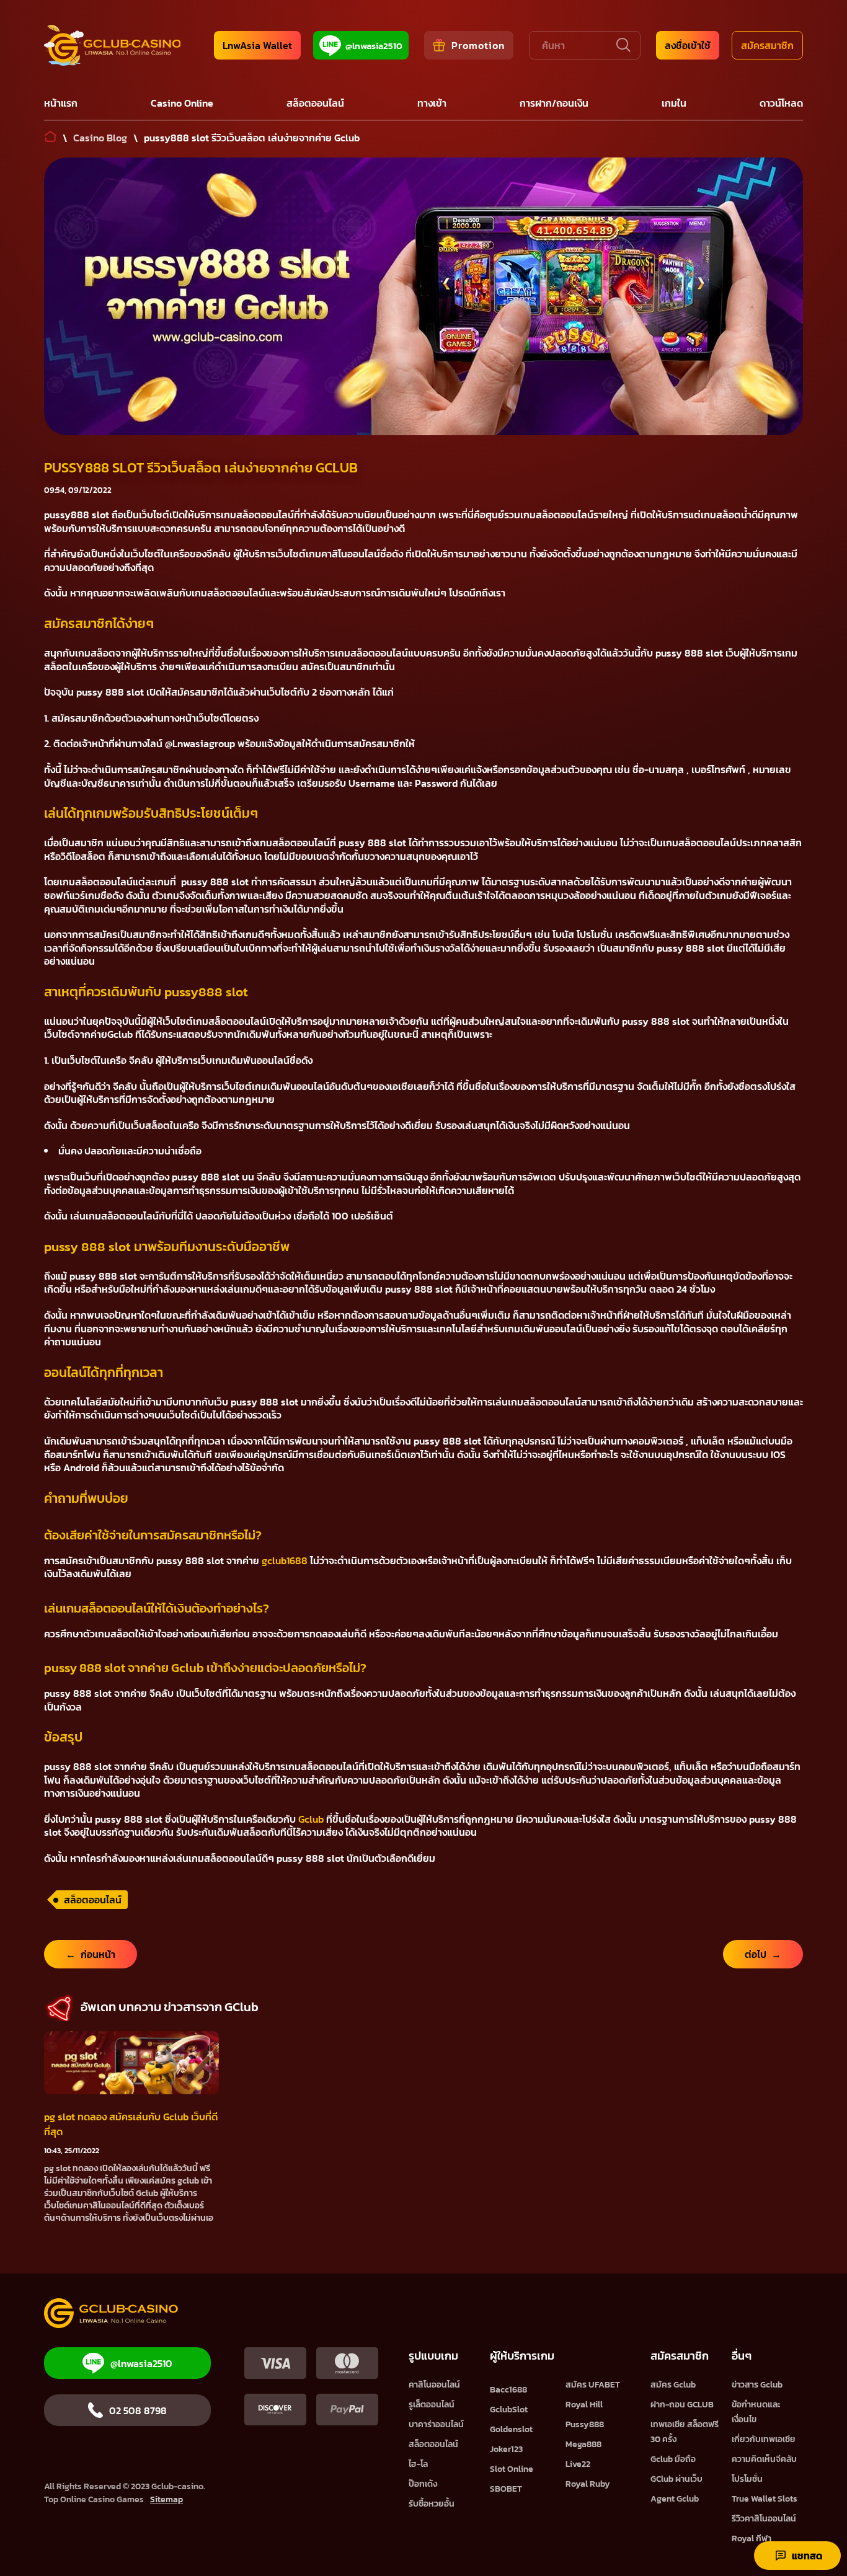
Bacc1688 (508, 2390)
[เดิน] (622, 45)
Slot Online (512, 2469)
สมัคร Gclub (673, 2385)
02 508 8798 (138, 2410)
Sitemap (166, 2499)
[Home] (112, 45)
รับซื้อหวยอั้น (432, 2504)
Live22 (578, 2464)
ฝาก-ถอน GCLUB (682, 2405)
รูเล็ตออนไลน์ (432, 2405)
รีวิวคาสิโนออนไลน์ (764, 2519)
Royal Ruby (588, 2484)
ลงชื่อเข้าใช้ (688, 45)
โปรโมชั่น (747, 2479)
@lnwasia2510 (374, 46)
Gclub (311, 1819)
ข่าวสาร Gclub (757, 2385)
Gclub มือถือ (673, 2459)
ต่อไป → (763, 1954)
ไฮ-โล (418, 2464)
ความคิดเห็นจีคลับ (764, 2459)
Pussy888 (585, 2424)
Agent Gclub (675, 2499)
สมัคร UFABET (593, 2385)
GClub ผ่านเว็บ (676, 2479)
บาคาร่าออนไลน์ (436, 2424)
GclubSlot (509, 2410)
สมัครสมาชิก (767, 45)
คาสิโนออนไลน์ (434, 2385)
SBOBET (506, 2489)
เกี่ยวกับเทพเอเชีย (764, 2439)
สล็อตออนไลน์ (93, 1900)
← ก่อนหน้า (91, 1954)
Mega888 (583, 2444)
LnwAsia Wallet (257, 45)
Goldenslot (511, 2429)
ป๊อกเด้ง (423, 2484)
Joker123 (506, 2449)
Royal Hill (584, 2405)
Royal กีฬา (752, 2538)
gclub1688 (285, 1560)
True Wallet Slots (765, 2499)
